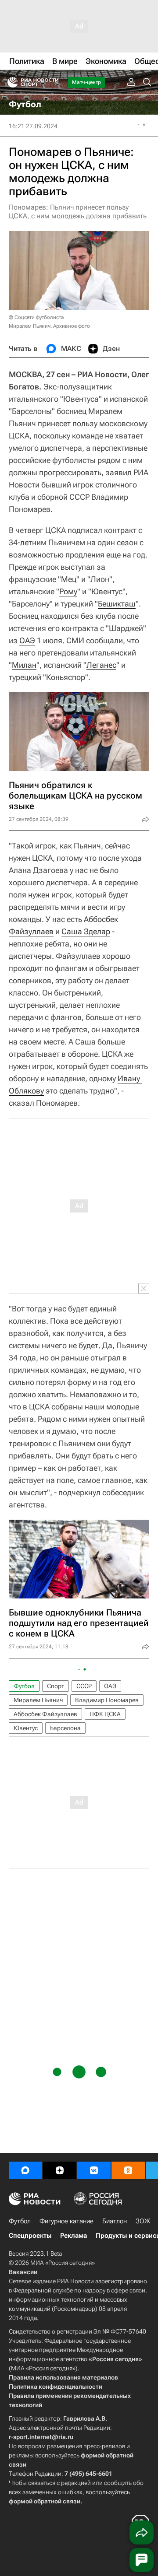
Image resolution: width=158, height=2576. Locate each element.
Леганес (101, 665)
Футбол (24, 1686)
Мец (69, 579)
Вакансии (23, 2272)
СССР (84, 1686)
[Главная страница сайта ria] (10, 82)
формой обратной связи (45, 2501)
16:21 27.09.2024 (33, 126)
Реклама (74, 2236)
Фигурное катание (66, 2221)
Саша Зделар (86, 931)
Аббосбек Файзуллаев (45, 1714)
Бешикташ (117, 604)
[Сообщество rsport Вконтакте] (94, 2170)
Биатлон (115, 2221)
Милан (24, 665)
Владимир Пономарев (107, 1700)
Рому (68, 591)
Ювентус (26, 1728)
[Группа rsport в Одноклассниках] (128, 2170)
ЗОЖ (143, 2221)
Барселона (65, 1728)
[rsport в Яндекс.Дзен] (60, 2170)
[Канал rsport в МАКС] (25, 2170)
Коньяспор (66, 677)
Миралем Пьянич (38, 1700)
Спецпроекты (30, 2236)
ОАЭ (27, 640)
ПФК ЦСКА (105, 1714)
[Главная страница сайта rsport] (53, 82)
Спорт (56, 1686)
